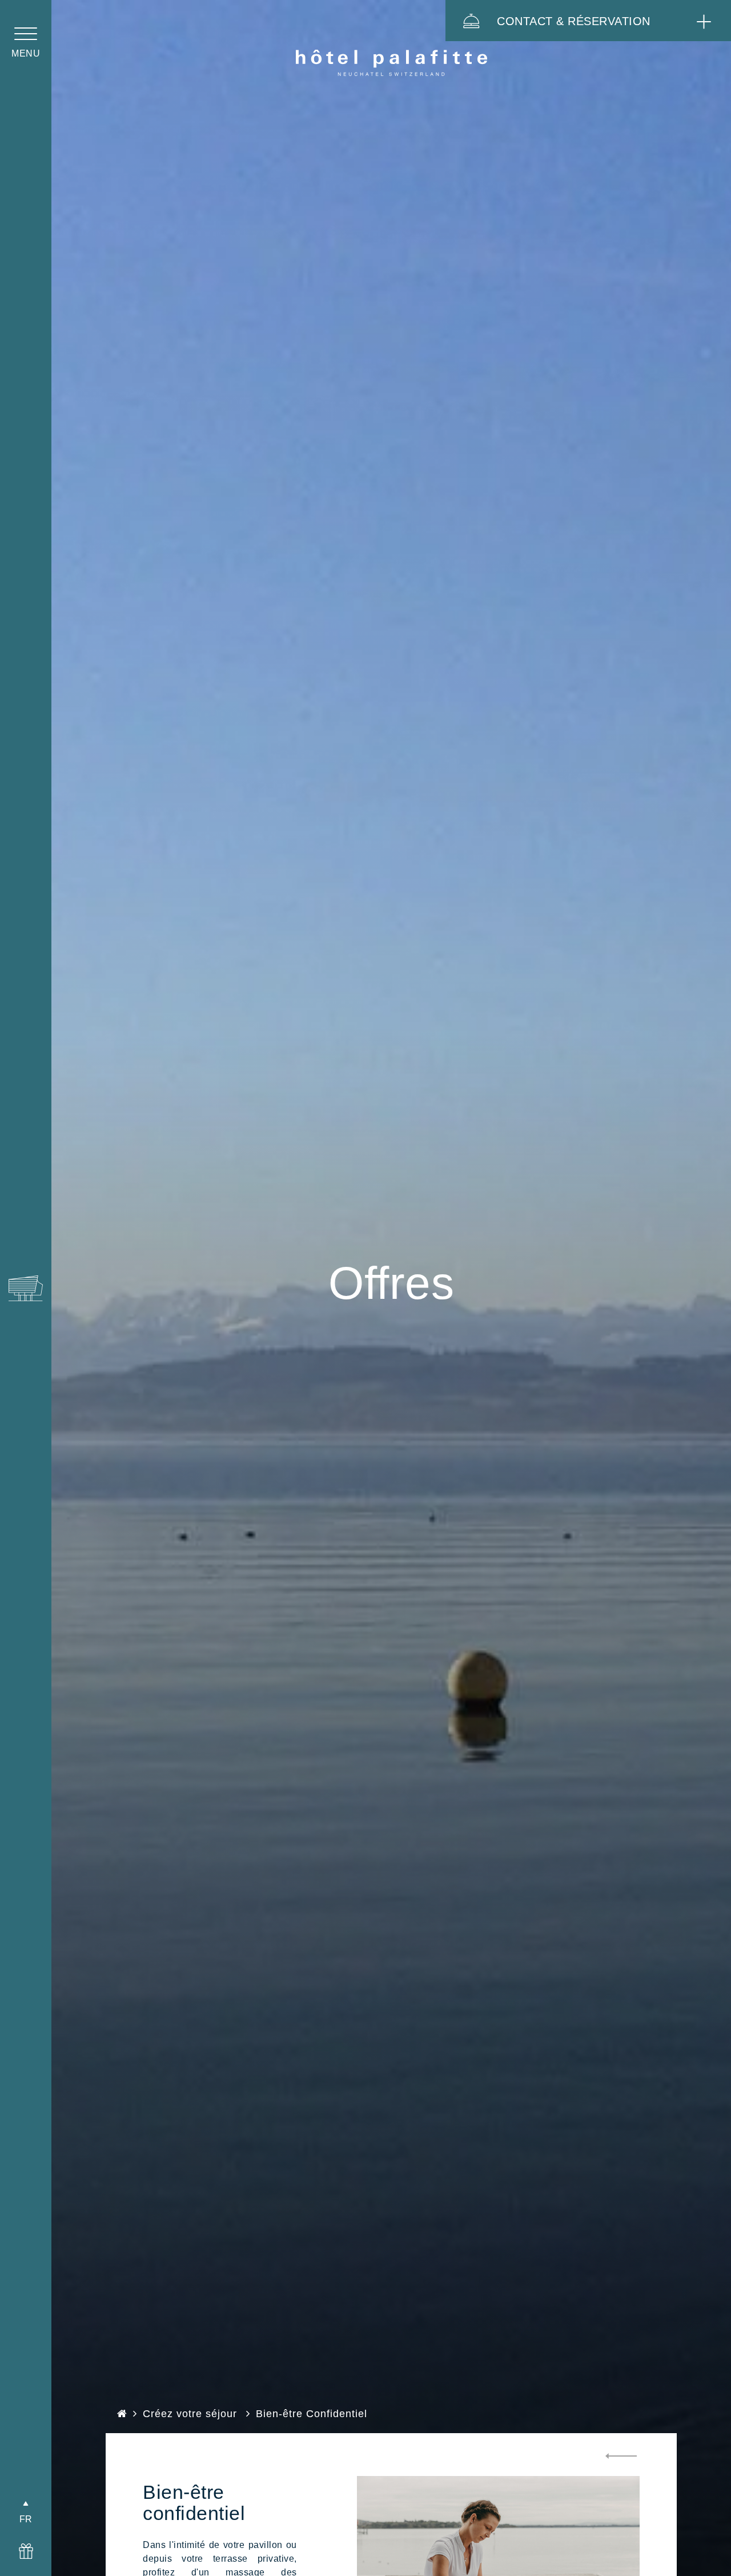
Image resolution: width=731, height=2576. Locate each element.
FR (26, 2519)
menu (26, 53)
